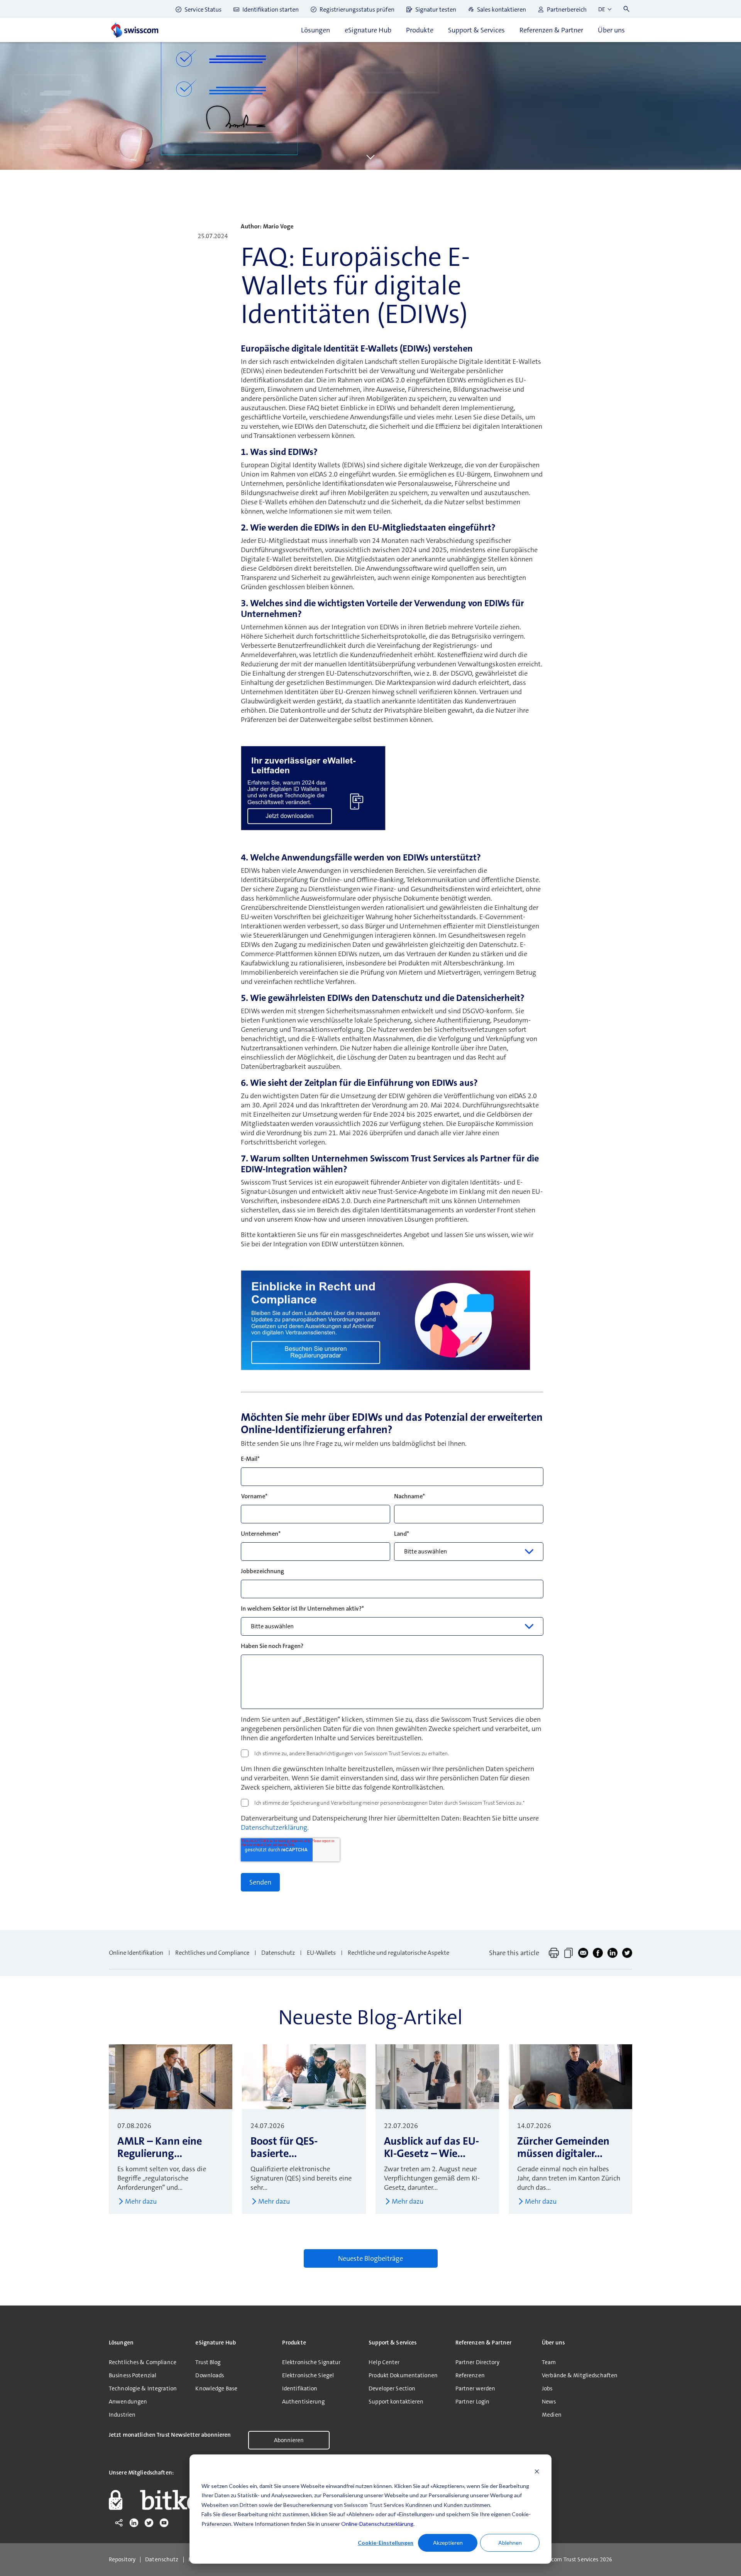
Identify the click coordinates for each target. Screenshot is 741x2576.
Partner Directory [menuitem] (477, 2362)
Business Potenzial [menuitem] (133, 2375)
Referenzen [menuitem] (470, 2375)
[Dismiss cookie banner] (537, 2471)
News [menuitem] (549, 2402)
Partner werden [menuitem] (475, 2388)
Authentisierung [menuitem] (304, 2402)
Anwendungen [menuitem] (128, 2402)
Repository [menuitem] (122, 2560)
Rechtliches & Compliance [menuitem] (143, 2362)
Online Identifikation (136, 1953)
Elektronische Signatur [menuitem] (311, 2362)
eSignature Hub (368, 30)
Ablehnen (510, 2543)
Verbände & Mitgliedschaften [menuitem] (580, 2375)
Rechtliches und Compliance (212, 1953)
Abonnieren (289, 2440)
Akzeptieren (448, 2543)
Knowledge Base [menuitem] (216, 2388)
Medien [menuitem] (552, 2415)
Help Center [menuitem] (384, 2362)
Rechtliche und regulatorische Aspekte (398, 1953)
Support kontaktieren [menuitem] (396, 2402)
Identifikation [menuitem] (300, 2388)
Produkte (420, 30)
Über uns (611, 30)
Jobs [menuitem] (547, 2388)
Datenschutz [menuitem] (162, 2560)
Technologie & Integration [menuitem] (143, 2388)
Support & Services (476, 30)
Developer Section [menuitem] (392, 2388)
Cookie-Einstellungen (386, 2543)
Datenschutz (278, 1953)
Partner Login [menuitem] (473, 2402)
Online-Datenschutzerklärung (377, 2524)
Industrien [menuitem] (122, 2415)
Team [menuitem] (549, 2362)
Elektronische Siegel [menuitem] (308, 2375)
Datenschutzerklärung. (275, 1827)
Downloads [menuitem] (210, 2375)
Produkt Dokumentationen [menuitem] (403, 2375)
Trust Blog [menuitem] (208, 2362)
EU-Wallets (321, 1953)
